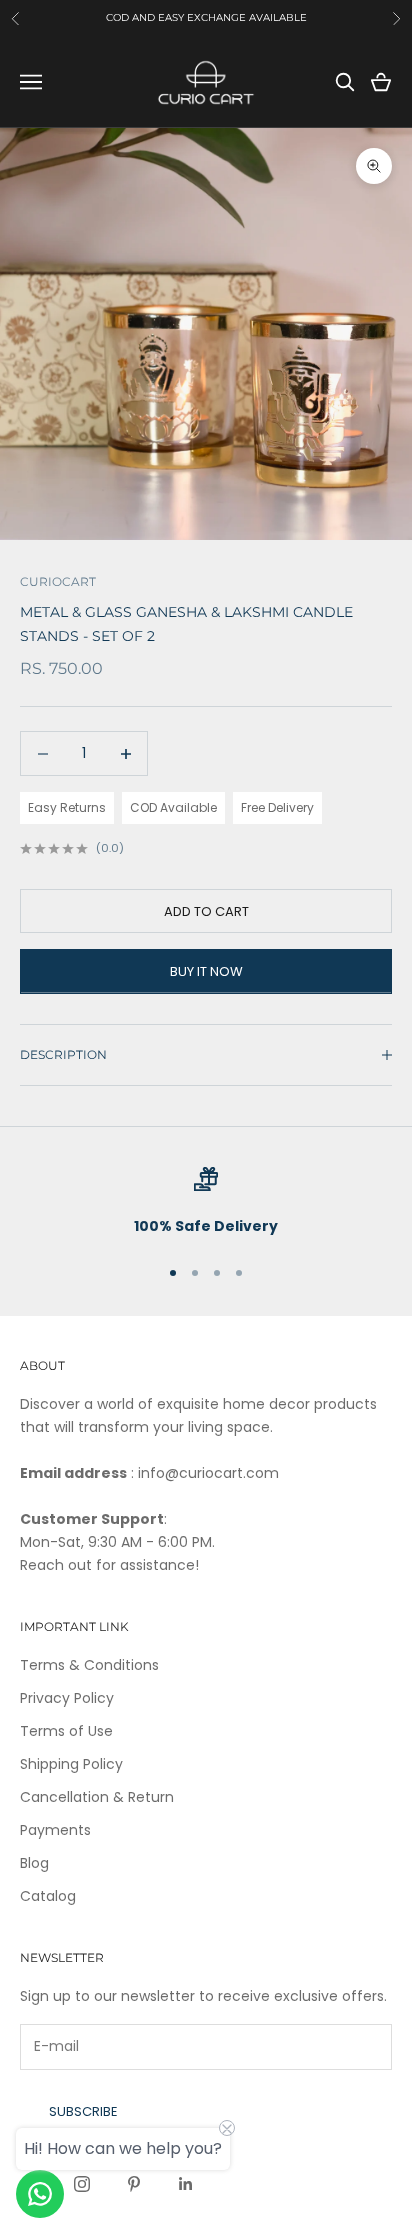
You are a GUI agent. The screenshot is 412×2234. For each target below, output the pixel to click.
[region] (206, 1202)
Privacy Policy (67, 1698)
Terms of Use (66, 1731)
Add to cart (206, 911)
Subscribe (83, 2111)
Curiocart (58, 581)
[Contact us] (40, 2194)
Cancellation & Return (97, 1797)
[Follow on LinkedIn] (186, 2184)
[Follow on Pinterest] (134, 2184)
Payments (55, 1830)
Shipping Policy (71, 1764)
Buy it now (206, 971)
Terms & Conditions (89, 1665)
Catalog (48, 1896)
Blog (34, 1863)
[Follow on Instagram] (82, 2184)
